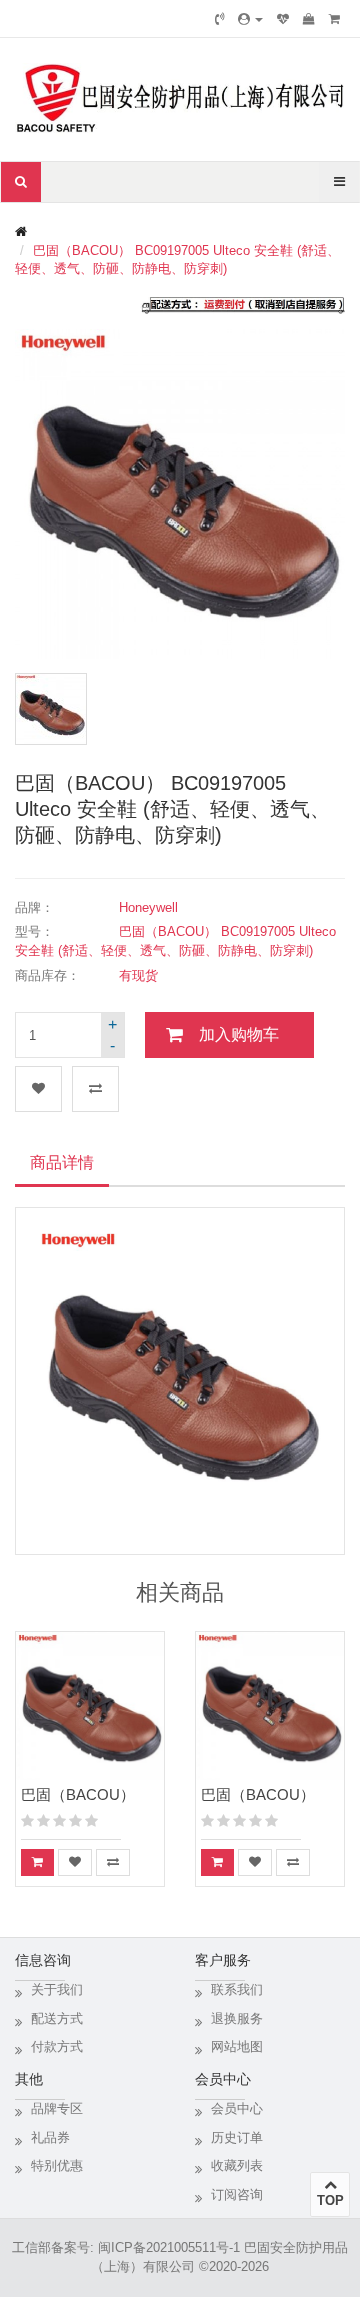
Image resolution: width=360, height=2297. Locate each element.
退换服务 (237, 2018)
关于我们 (57, 1989)
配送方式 (57, 2018)
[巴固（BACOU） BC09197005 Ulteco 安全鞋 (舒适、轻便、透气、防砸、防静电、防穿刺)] (51, 709)
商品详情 (62, 1162)
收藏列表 (237, 2165)
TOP (330, 2200)
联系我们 (237, 1989)
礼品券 (50, 2137)
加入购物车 (239, 1034)
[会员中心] (250, 19)
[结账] (334, 19)
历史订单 (237, 2137)
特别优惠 (57, 2165)
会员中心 (237, 2108)
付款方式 (57, 2046)
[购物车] (309, 19)
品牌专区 (57, 2108)
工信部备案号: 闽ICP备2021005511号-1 (126, 2247)
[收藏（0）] (283, 19)
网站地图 (237, 2046)
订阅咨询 (237, 2194)
